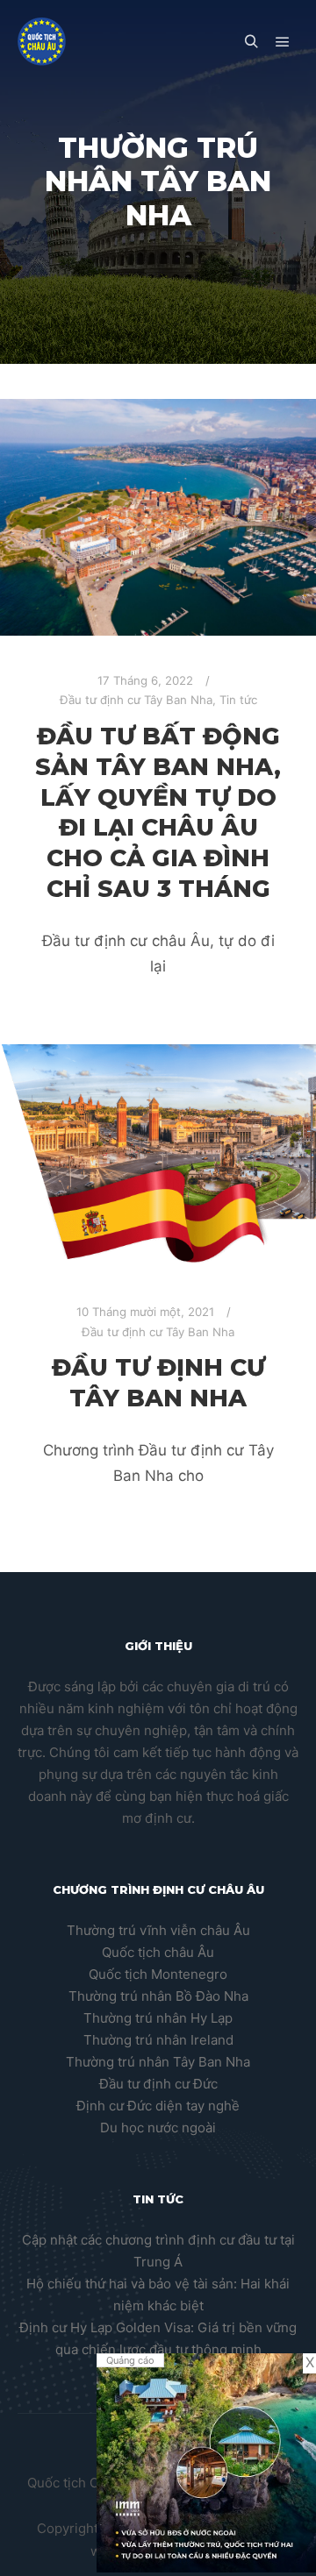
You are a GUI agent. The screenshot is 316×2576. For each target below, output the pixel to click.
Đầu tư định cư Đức (158, 2084)
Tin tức (238, 700)
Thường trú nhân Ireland (158, 2040)
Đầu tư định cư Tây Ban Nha (136, 700)
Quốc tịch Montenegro (158, 1974)
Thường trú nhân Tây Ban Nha (158, 2062)
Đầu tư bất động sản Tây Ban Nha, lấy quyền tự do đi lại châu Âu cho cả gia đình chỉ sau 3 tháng (158, 812)
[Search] (251, 42)
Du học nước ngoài (158, 2128)
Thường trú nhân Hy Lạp (158, 2018)
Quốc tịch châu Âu (158, 1952)
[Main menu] (283, 42)
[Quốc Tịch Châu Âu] (42, 42)
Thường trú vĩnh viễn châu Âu (158, 1930)
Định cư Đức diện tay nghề (158, 2106)
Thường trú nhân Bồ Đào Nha (158, 1996)
